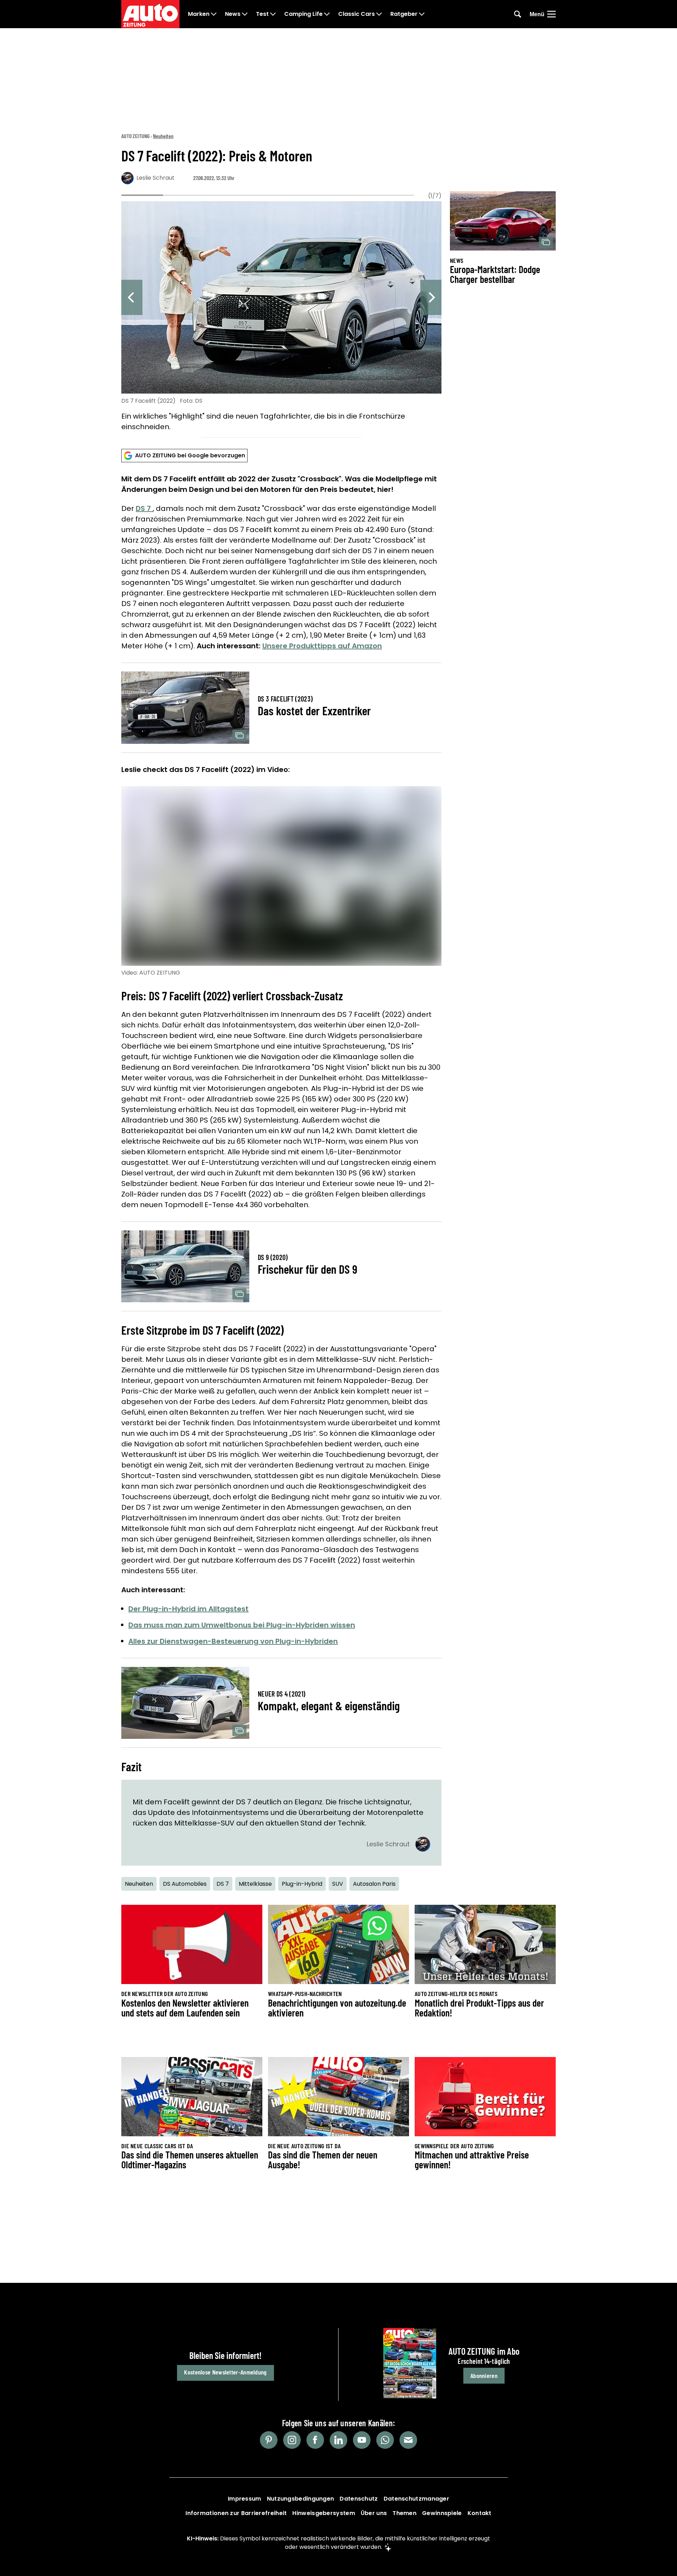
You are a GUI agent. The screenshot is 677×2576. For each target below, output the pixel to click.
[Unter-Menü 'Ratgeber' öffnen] (422, 14)
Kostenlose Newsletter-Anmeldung (225, 2372)
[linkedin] (338, 2440)
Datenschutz (359, 2499)
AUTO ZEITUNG (135, 136)
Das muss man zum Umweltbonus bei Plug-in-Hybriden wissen (242, 1625)
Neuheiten (163, 136)
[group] (281, 317)
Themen (404, 2513)
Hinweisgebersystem (324, 2513)
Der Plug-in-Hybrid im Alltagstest (188, 1609)
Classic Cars (356, 14)
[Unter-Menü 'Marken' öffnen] (214, 14)
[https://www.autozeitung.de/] (150, 14)
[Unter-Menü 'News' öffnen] (245, 14)
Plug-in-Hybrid (302, 1884)
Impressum (245, 2499)
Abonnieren (484, 2376)
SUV (338, 1884)
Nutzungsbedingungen (301, 2499)
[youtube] (362, 2440)
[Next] (431, 297)
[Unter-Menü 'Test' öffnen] (273, 14)
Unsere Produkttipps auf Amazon (322, 646)
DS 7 (144, 508)
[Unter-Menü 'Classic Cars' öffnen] (379, 14)
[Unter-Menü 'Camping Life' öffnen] (327, 14)
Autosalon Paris (374, 1884)
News (233, 14)
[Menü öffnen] (551, 14)
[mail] (408, 2440)
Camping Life (303, 14)
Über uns (374, 2513)
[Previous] (132, 297)
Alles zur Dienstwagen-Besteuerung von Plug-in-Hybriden (233, 1641)
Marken (199, 14)
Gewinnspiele (442, 2513)
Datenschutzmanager (416, 2499)
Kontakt (480, 2513)
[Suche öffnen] (518, 14)
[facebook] (315, 2440)
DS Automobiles (185, 1884)
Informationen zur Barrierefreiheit (236, 2513)
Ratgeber (404, 14)
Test (262, 14)
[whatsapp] (385, 2440)
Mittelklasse (255, 1884)
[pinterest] (269, 2440)
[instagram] (292, 2440)
